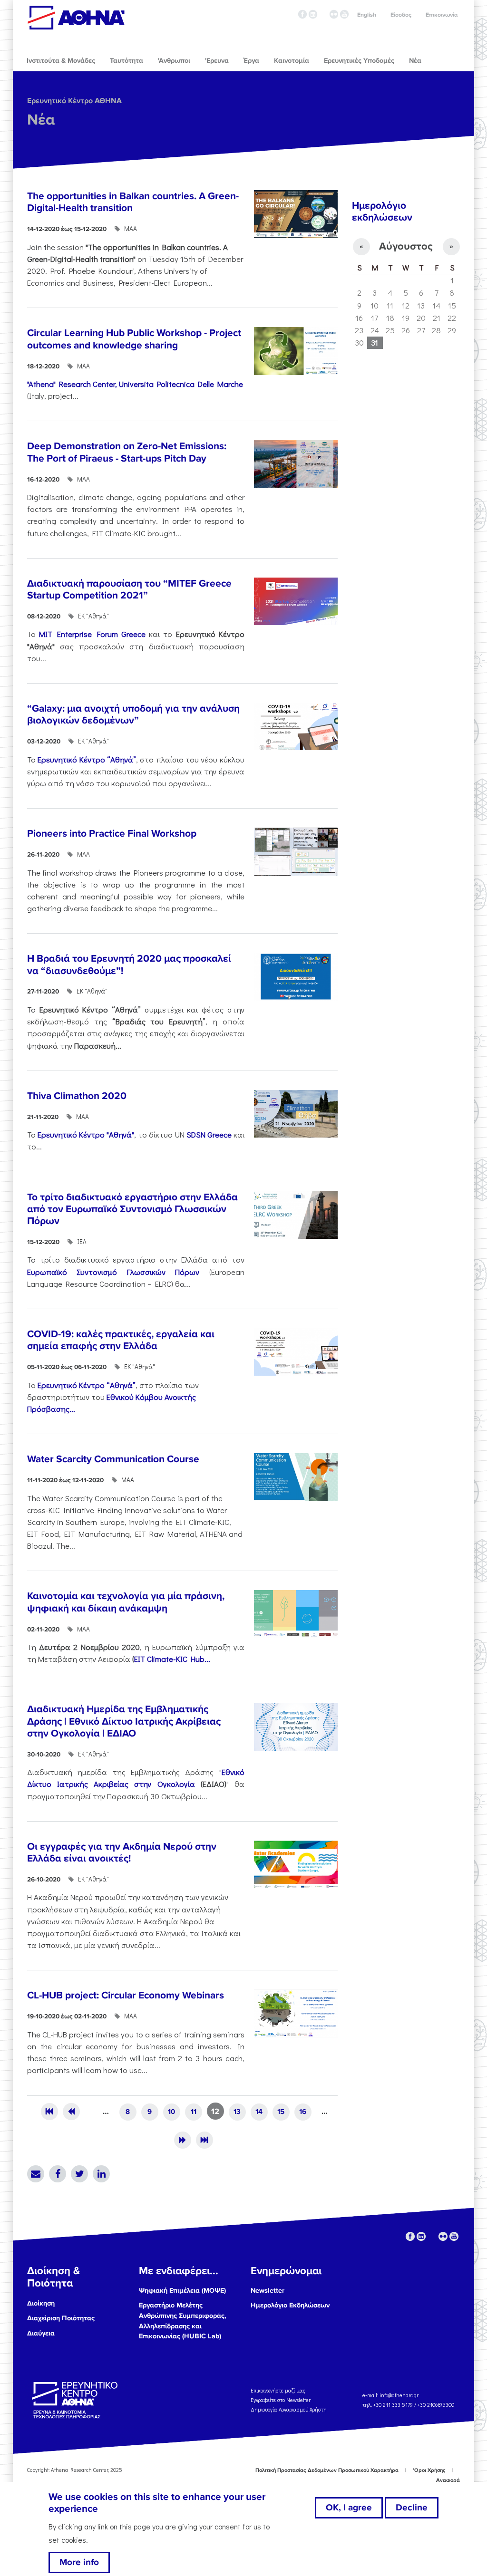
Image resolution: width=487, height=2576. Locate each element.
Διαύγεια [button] (41, 2333)
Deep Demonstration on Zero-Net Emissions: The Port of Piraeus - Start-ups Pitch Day (127, 452)
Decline (412, 2508)
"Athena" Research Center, (72, 384)
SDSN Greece (209, 1134)
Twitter (79, 2174)
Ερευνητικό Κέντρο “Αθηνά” (87, 759)
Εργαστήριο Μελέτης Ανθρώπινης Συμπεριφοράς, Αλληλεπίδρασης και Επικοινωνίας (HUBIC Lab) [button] (183, 2321)
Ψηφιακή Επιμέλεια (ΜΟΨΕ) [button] (182, 2291)
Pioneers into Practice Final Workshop (112, 834)
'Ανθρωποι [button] (174, 61)
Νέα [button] (415, 61)
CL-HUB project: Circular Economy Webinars (126, 1995)
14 (259, 2112)
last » (205, 2140)
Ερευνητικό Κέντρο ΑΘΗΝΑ (74, 101)
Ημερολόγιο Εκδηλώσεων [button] (290, 2305)
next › (183, 2140)
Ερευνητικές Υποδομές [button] (359, 61)
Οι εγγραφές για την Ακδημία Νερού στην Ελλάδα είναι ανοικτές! (122, 1852)
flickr (334, 14)
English (367, 15)
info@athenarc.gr (399, 2395)
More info (79, 2562)
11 (194, 2112)
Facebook (58, 2174)
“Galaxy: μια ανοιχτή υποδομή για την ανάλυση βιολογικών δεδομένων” (133, 714)
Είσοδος (401, 15)
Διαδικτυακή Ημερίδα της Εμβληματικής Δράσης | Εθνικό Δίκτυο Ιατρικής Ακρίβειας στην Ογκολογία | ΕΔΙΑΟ (124, 1721)
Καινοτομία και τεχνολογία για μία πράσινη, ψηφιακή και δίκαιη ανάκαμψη (126, 1602)
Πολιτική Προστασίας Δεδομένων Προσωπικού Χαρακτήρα (327, 2470)
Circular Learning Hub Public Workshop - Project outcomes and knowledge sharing (134, 339)
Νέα (41, 120)
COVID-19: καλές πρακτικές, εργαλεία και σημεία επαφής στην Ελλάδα (121, 1340)
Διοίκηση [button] (41, 2303)
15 (281, 2112)
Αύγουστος (406, 246)
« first (49, 2112)
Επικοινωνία (442, 15)
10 (171, 2112)
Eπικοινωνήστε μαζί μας (278, 2390)
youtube (344, 14)
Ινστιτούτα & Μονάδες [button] (61, 61)
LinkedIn (101, 2174)
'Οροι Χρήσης (429, 2470)
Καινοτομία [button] (292, 61)
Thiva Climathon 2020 (77, 1096)
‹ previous (71, 2112)
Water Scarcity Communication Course (113, 1459)
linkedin (313, 14)
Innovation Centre (76, 18)
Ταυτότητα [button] (127, 61)
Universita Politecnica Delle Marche (181, 384)
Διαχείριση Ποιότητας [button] (61, 2318)
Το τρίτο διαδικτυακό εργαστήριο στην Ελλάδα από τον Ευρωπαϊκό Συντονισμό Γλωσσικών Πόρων (132, 1209)
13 (237, 2112)
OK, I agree (349, 2508)
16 (303, 2112)
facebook (302, 14)
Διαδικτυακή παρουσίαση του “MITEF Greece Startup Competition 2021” (129, 589)
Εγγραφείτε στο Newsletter (281, 2400)
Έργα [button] (251, 61)
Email (36, 2174)
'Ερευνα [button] (217, 61)
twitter (323, 14)
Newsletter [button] (268, 2291)
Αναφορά (448, 2480)
